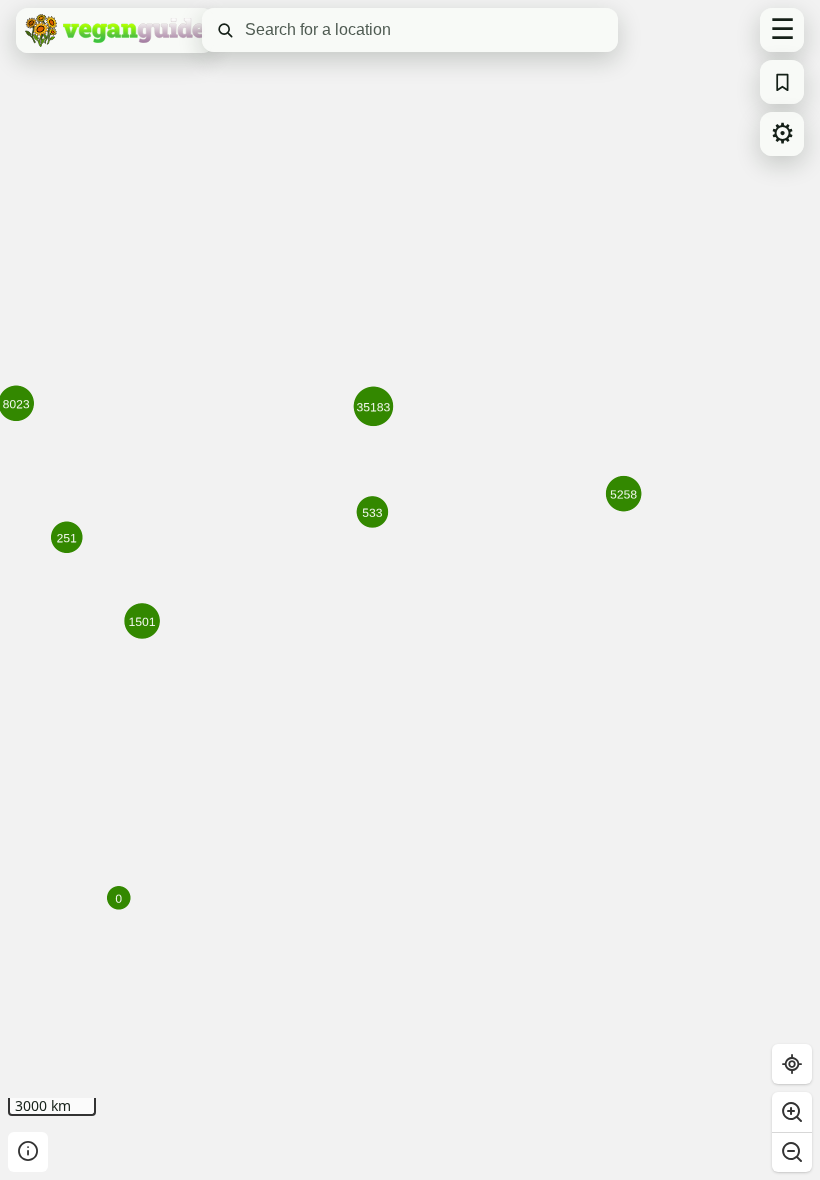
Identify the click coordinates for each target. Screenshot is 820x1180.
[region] (410, 590)
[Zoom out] (792, 1152)
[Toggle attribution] (28, 1152)
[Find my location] (792, 1064)
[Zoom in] (792, 1112)
